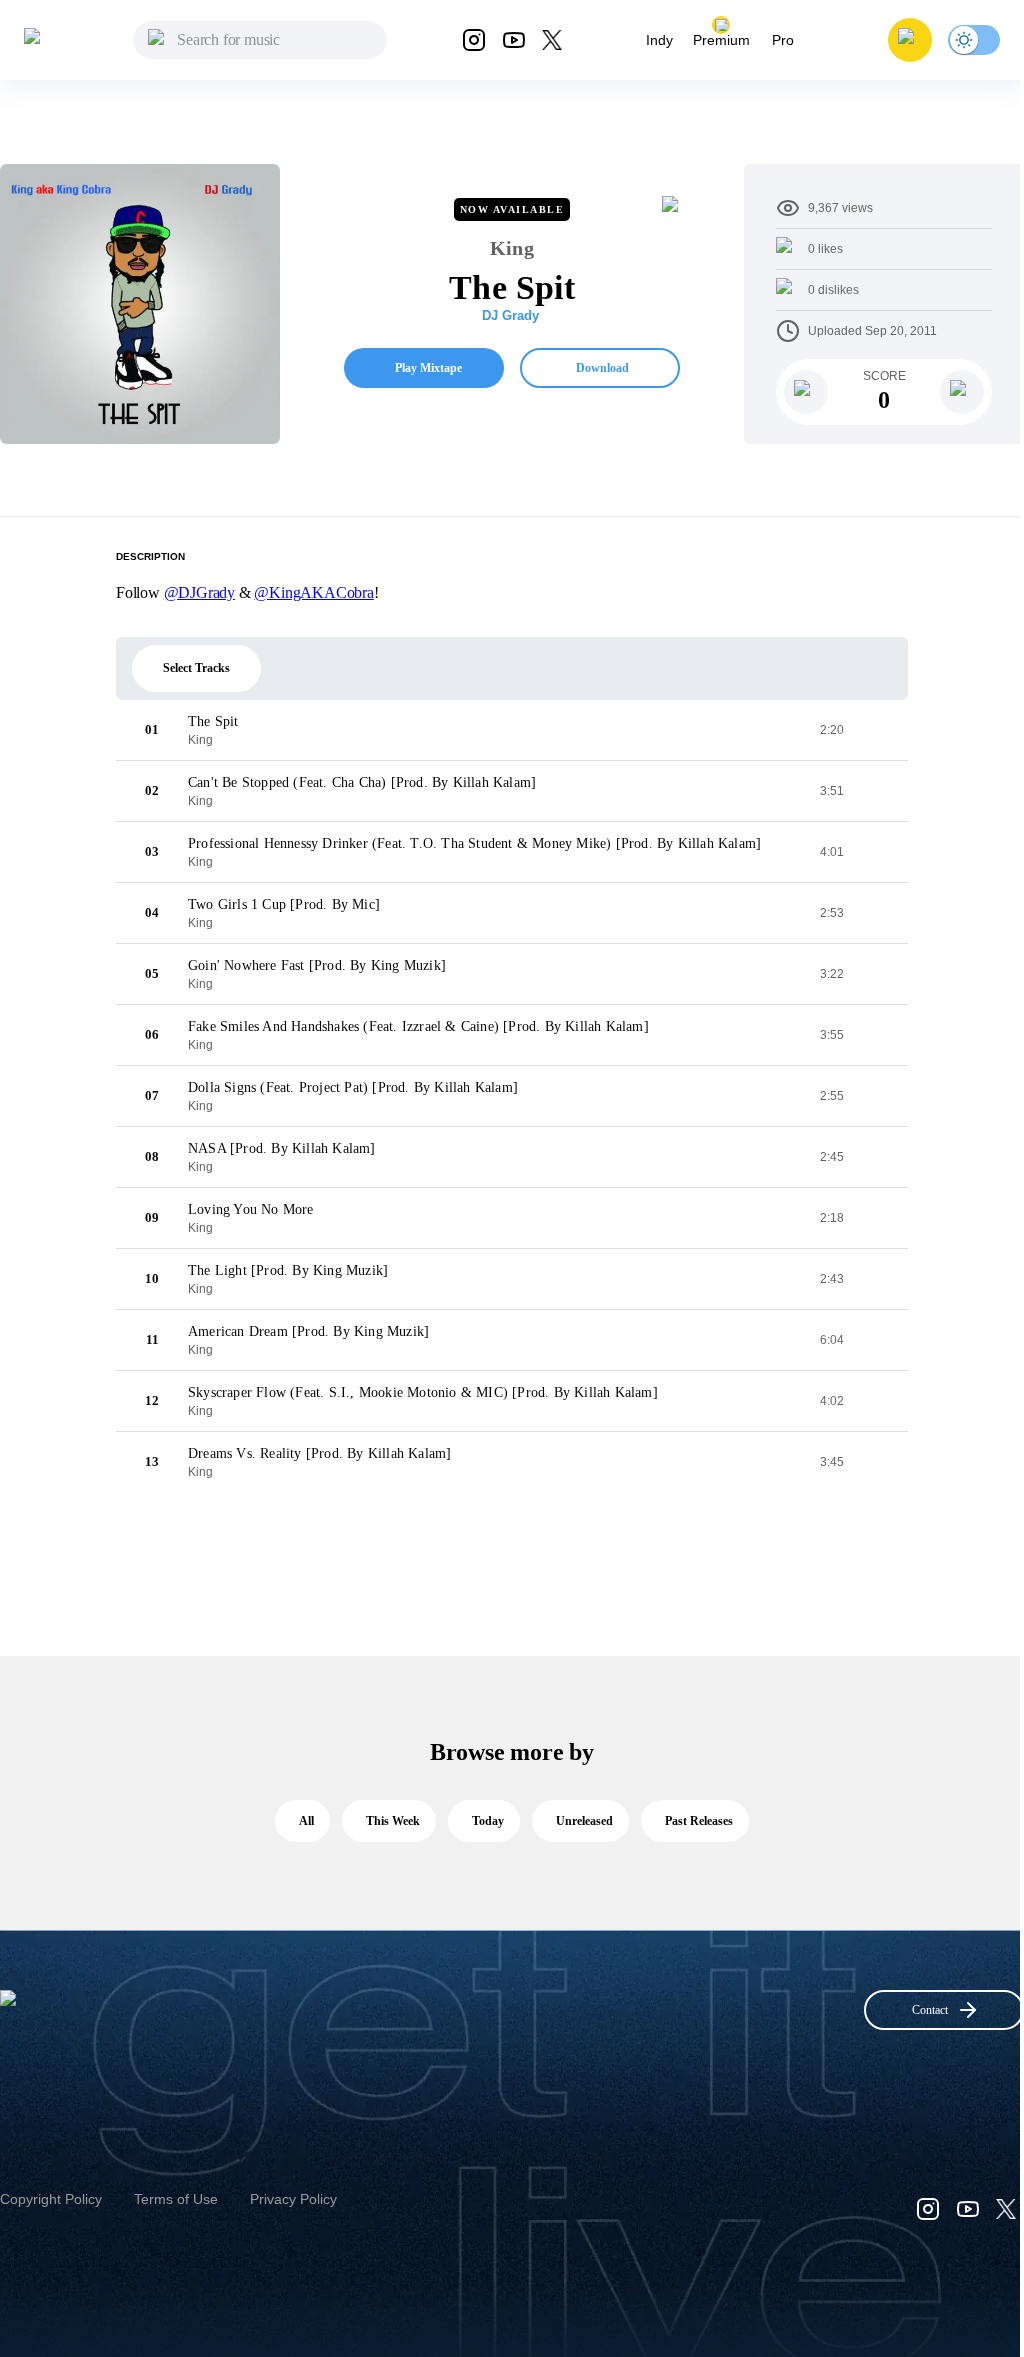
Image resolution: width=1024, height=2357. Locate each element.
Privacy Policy (293, 2199)
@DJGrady (199, 592)
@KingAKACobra (313, 592)
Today (488, 1821)
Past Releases (699, 1821)
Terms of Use (176, 2199)
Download (602, 368)
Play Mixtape (428, 368)
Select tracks (196, 668)
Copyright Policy (51, 2199)
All (306, 1821)
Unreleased (584, 1821)
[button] (910, 40)
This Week (393, 1821)
